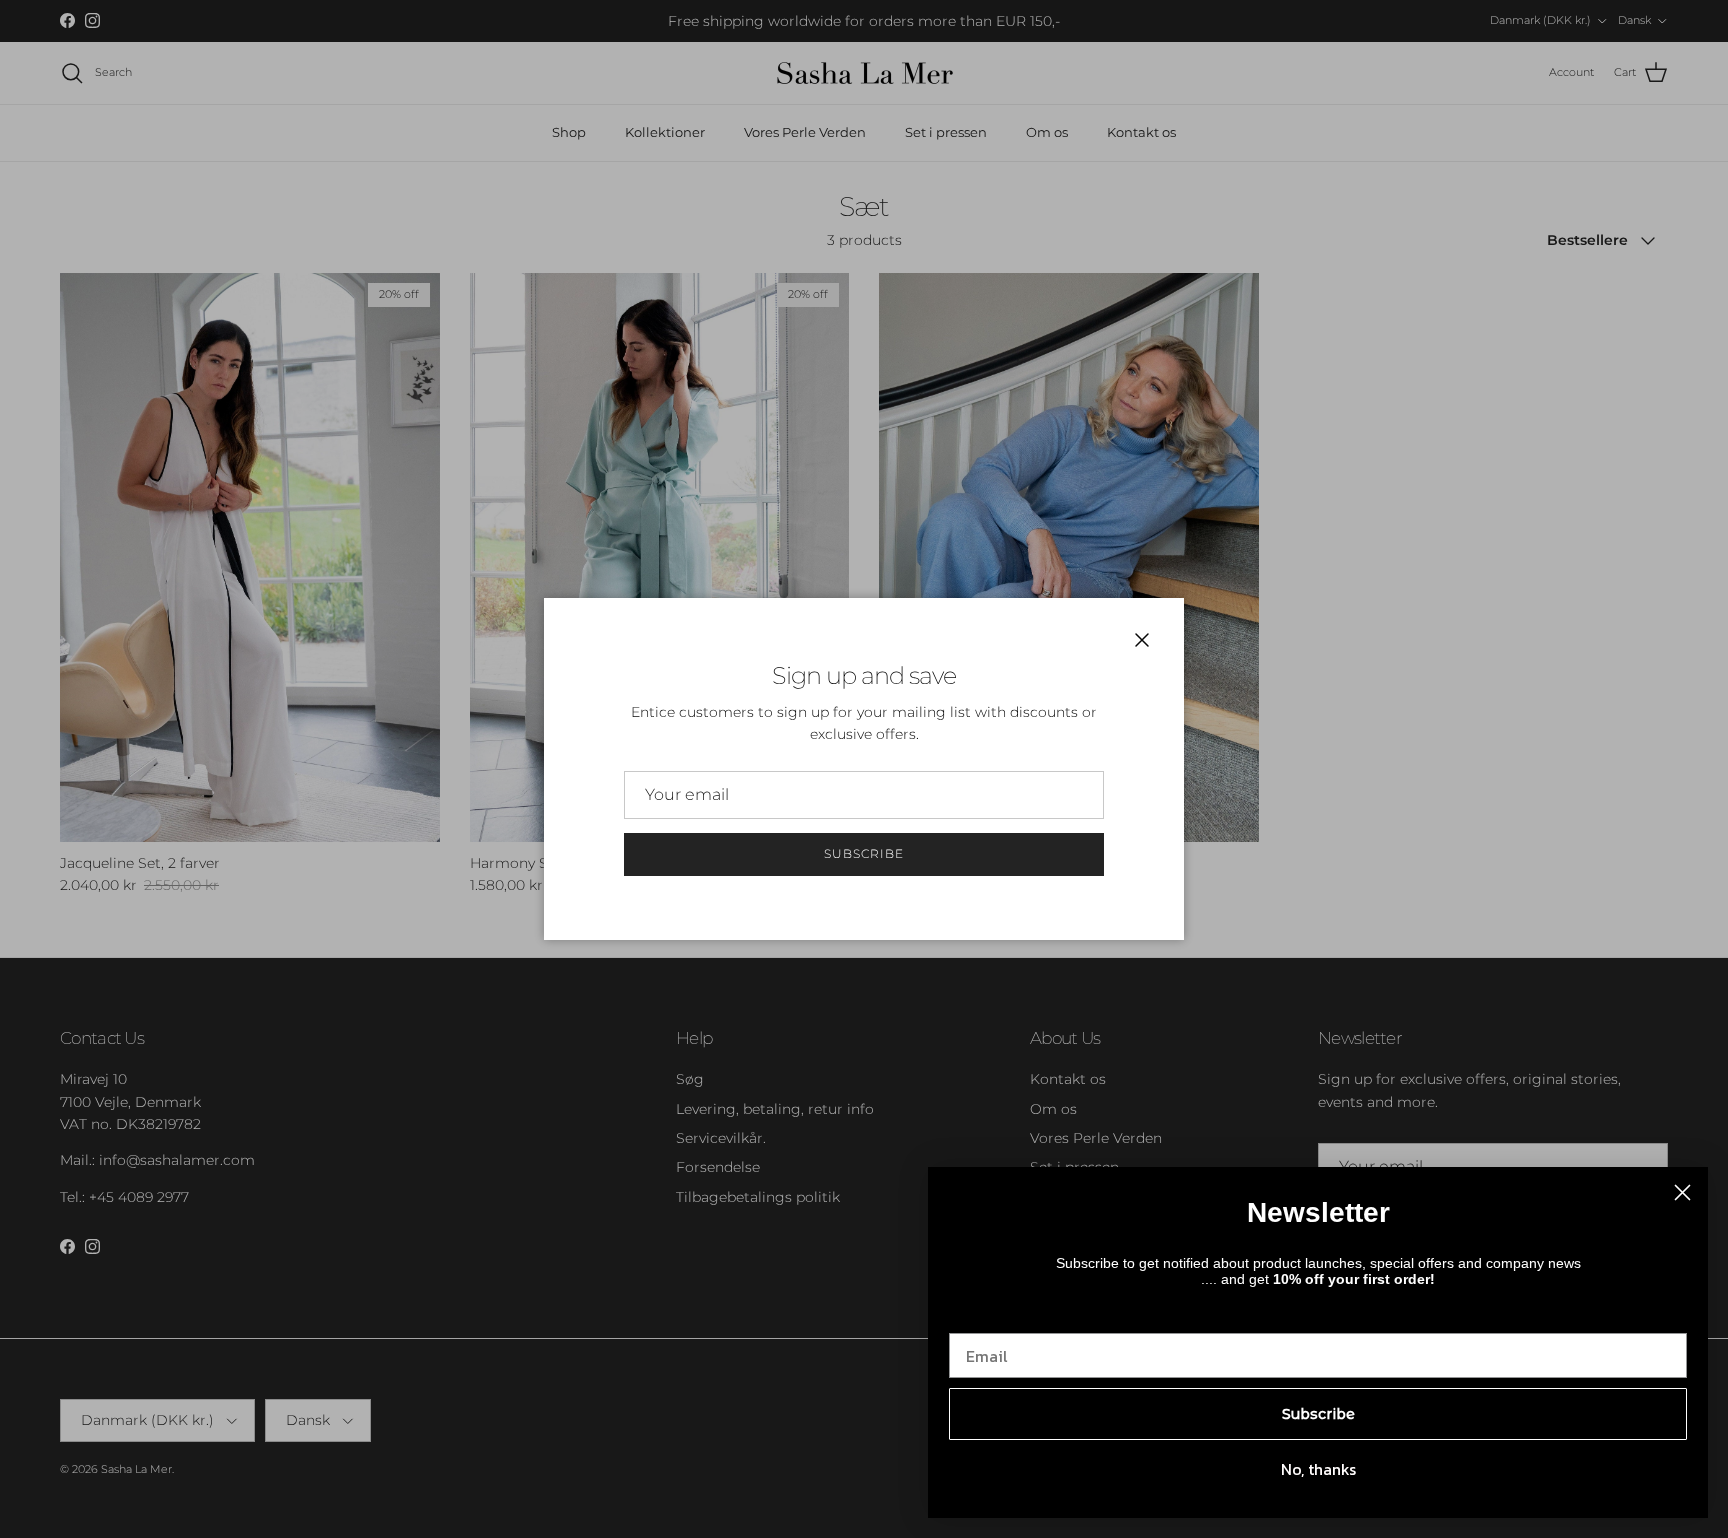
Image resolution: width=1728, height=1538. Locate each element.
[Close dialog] (1682, 1192)
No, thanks (1318, 1469)
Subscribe (864, 853)
